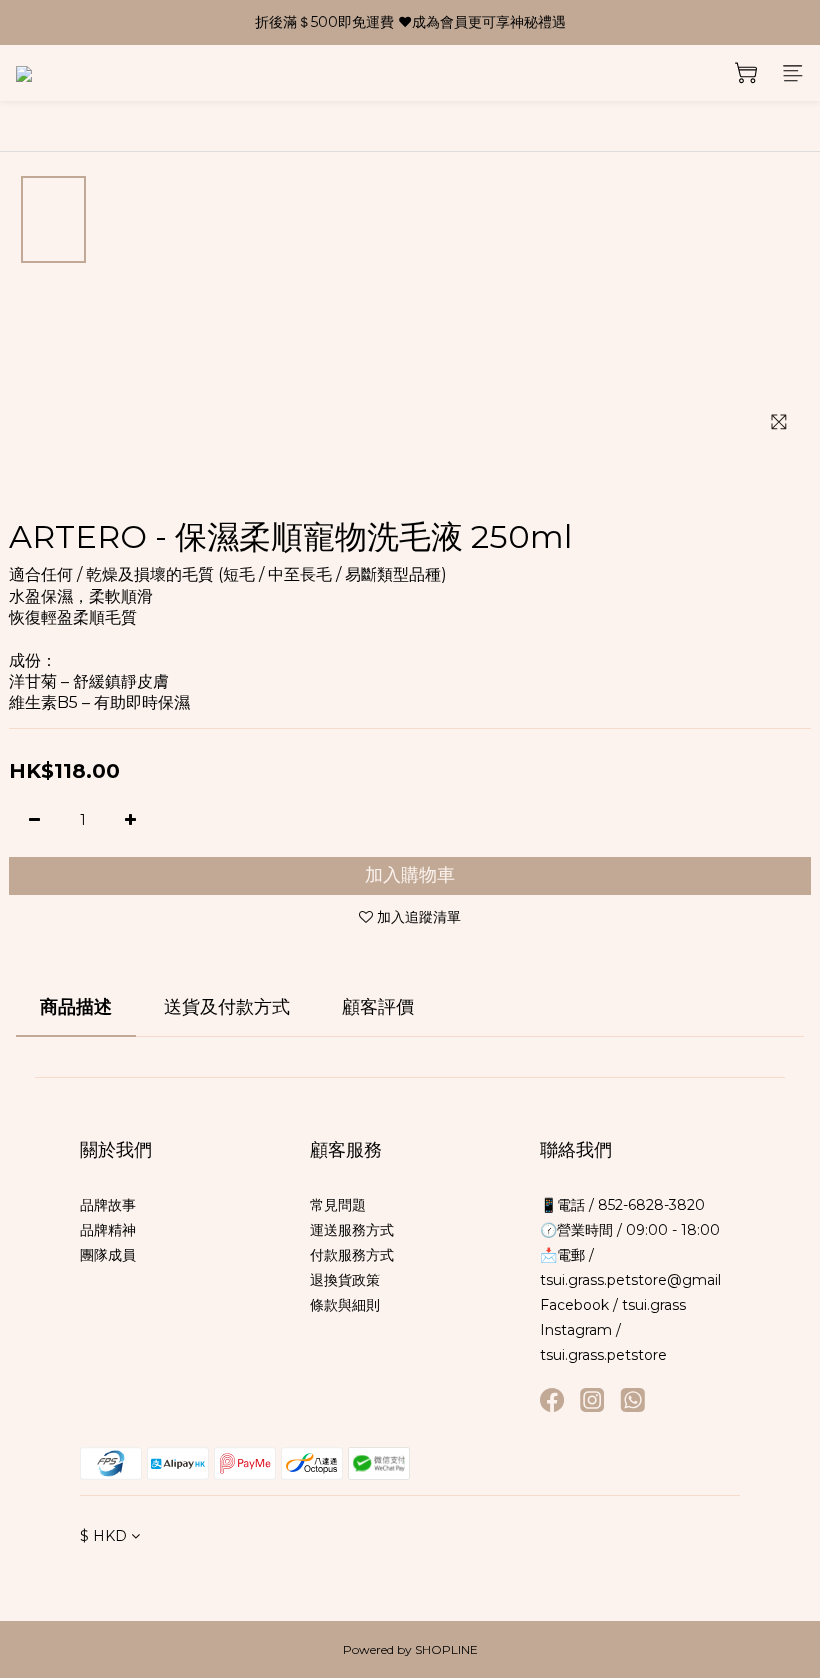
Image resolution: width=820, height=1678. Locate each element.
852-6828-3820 (649, 1205)
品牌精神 (108, 1230)
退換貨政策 (345, 1280)
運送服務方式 (352, 1230)
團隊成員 (108, 1255)
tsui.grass (654, 1305)
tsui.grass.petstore (603, 1355)
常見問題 (338, 1205)
